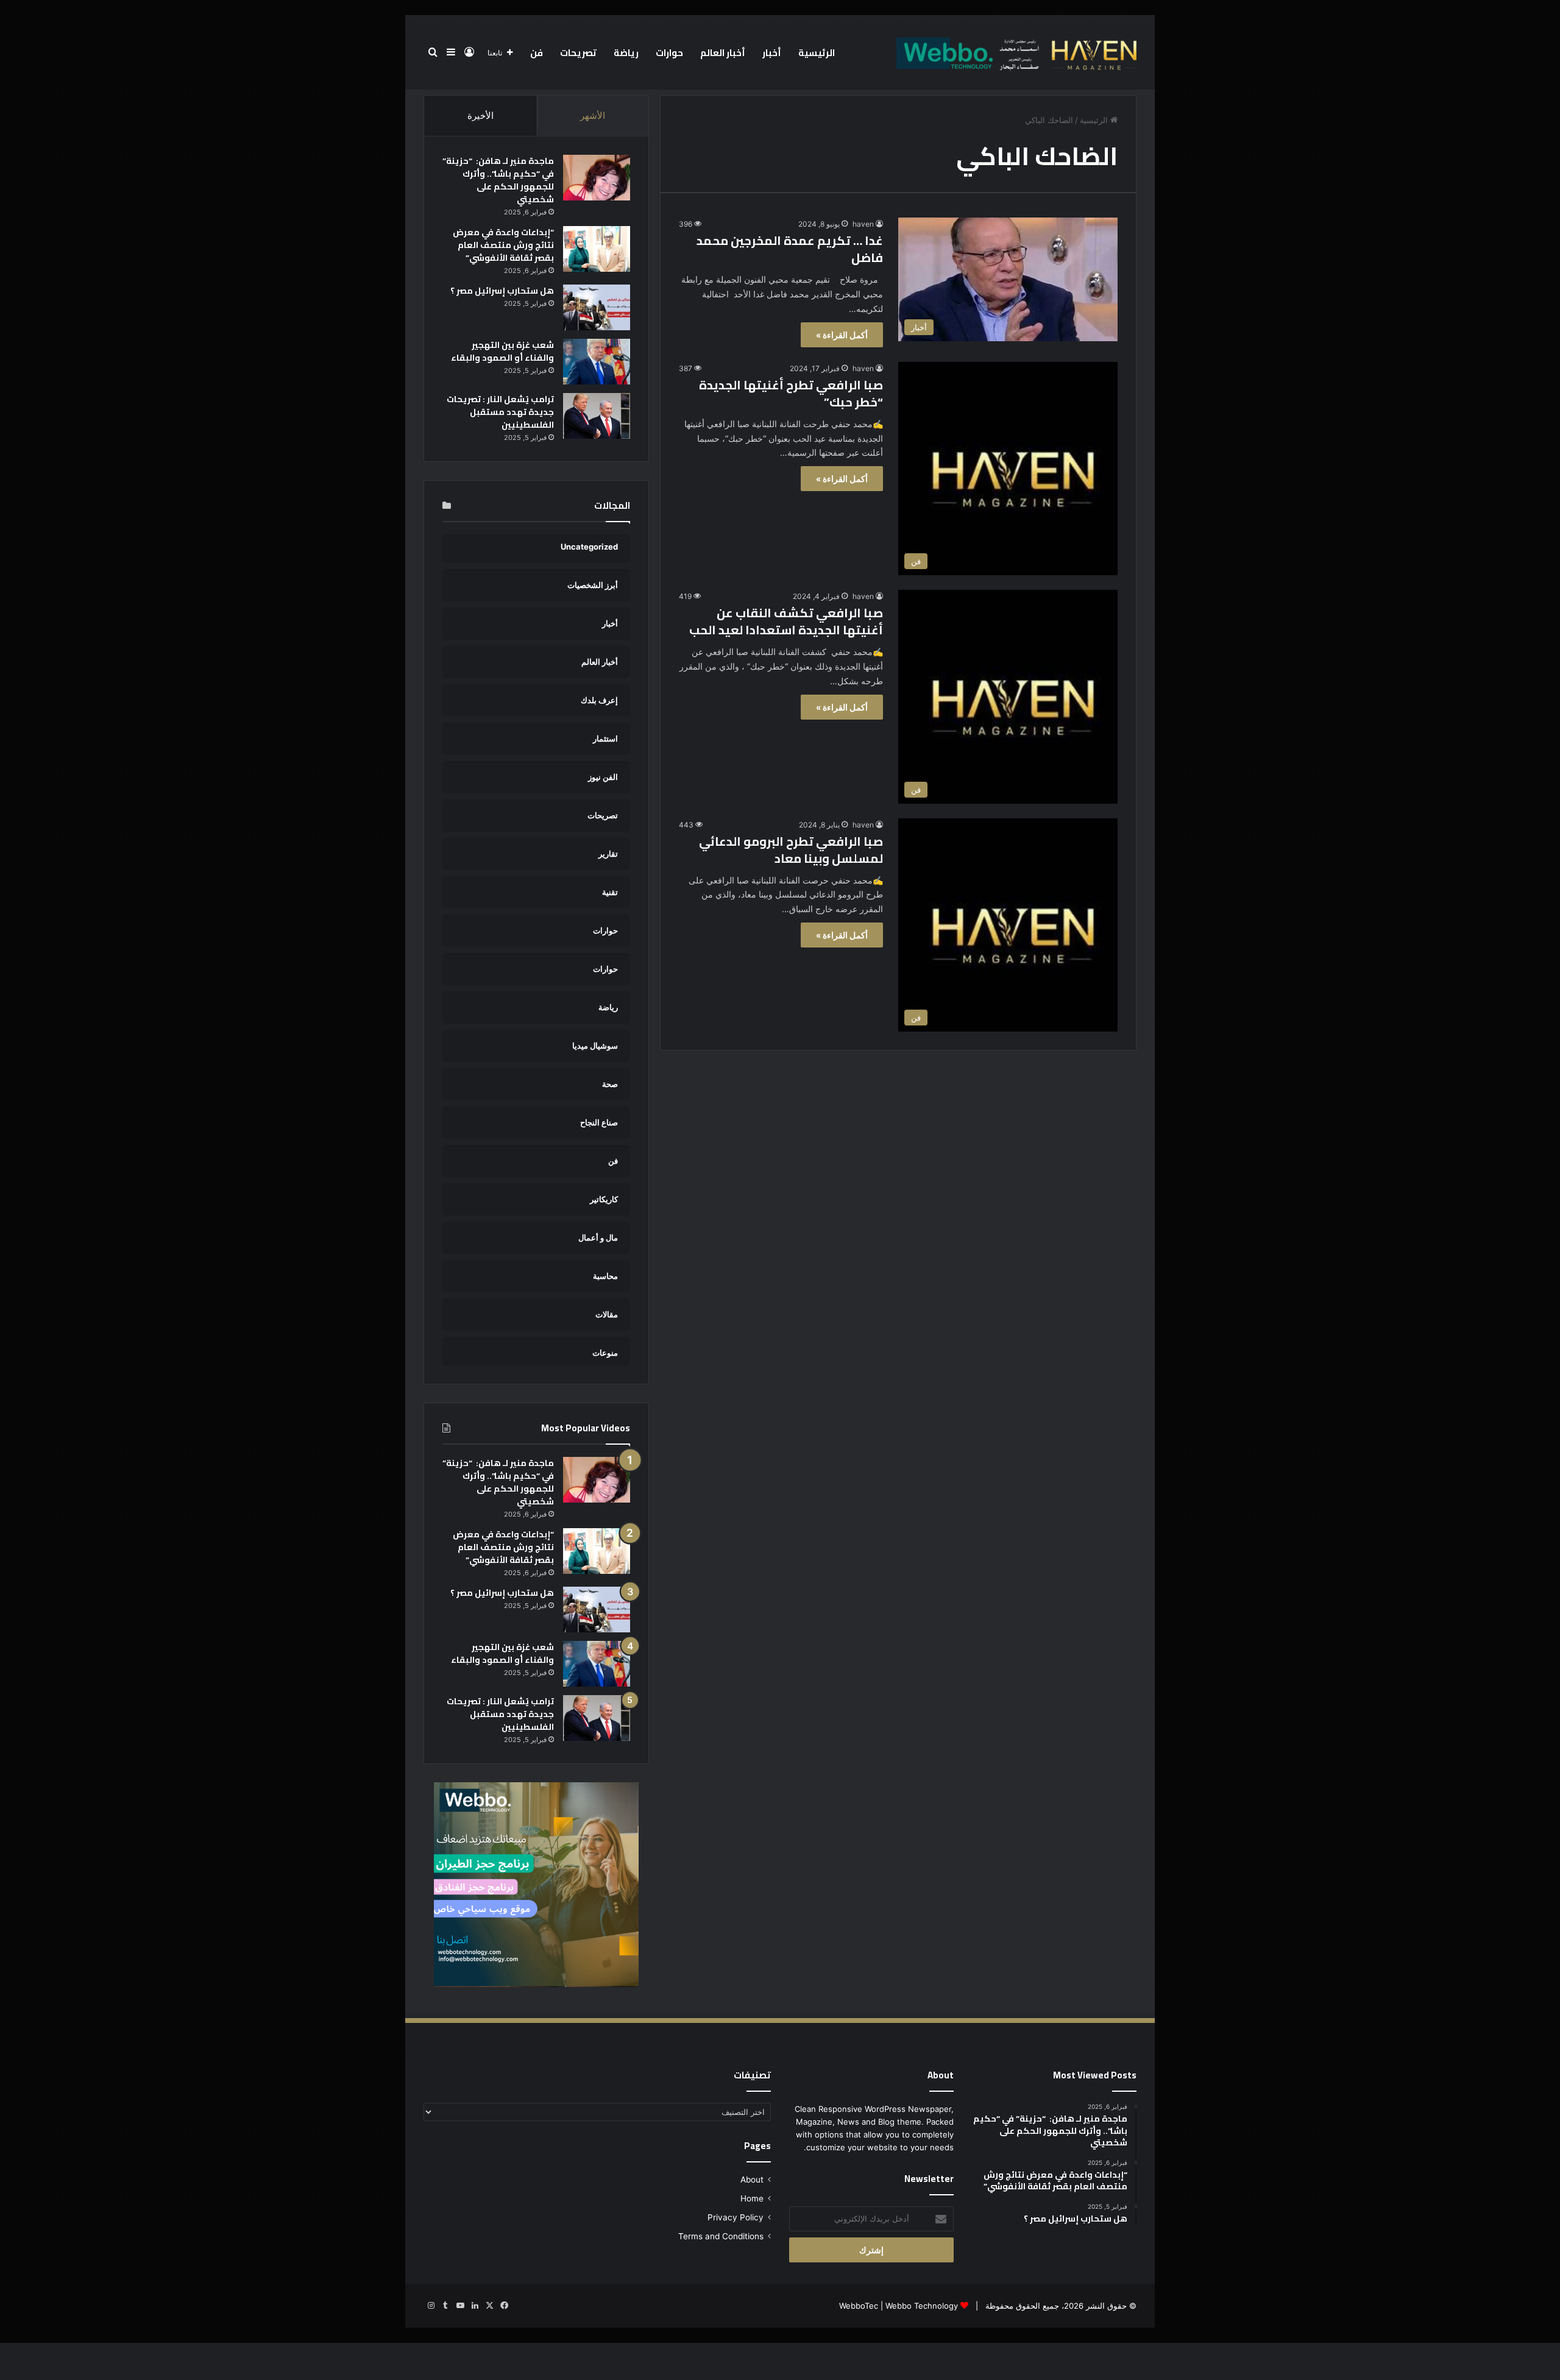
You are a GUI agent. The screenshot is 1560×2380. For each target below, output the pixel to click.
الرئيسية (817, 53)
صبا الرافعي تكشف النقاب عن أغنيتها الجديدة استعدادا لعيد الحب (784, 621)
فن (537, 53)
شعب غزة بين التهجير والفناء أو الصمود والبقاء (502, 351)
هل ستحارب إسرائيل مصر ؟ (502, 291)
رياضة (626, 53)
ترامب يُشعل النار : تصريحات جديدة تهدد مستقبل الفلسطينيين (500, 412)
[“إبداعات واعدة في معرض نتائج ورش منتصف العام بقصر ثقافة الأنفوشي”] (597, 249)
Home (752, 2198)
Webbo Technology (922, 2306)
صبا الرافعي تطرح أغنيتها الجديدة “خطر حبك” (791, 393)
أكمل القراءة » (842, 335)
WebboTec (859, 2306)
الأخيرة (480, 115)
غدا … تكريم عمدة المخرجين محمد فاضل (790, 249)
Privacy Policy (736, 2217)
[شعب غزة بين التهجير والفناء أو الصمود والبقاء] (597, 362)
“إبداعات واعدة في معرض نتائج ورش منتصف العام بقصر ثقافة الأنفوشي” (503, 245)
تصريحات (578, 53)
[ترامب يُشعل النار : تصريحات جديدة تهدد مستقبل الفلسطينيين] (597, 416)
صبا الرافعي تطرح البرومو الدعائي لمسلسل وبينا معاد (791, 850)
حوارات (669, 53)
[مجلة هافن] (1015, 52)
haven (863, 224)
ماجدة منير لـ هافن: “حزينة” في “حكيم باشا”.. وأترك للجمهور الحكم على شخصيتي (498, 180)
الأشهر (593, 115)
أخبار (772, 53)
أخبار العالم (723, 53)
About (752, 2180)
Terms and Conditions (721, 2236)
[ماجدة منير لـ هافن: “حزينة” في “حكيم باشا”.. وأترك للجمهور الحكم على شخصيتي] (597, 178)
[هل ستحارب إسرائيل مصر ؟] (597, 307)
